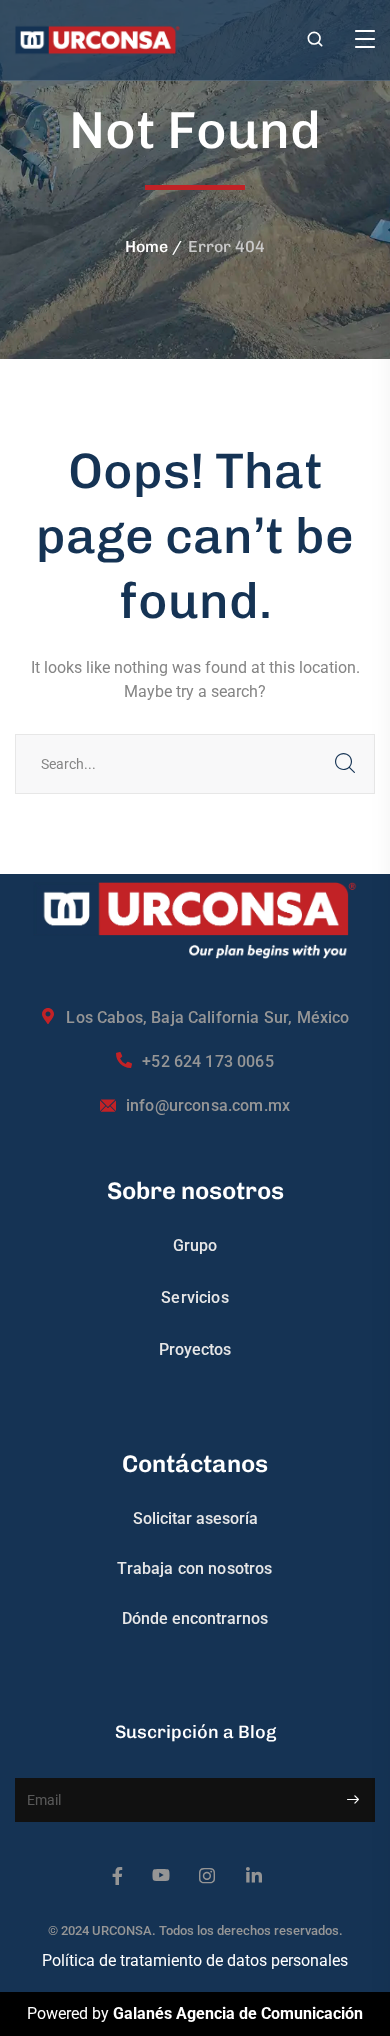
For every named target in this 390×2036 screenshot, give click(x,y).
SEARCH (345, 764)
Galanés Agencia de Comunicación (238, 2013)
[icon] (117, 1876)
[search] (315, 41)
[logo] (97, 38)
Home (146, 246)
